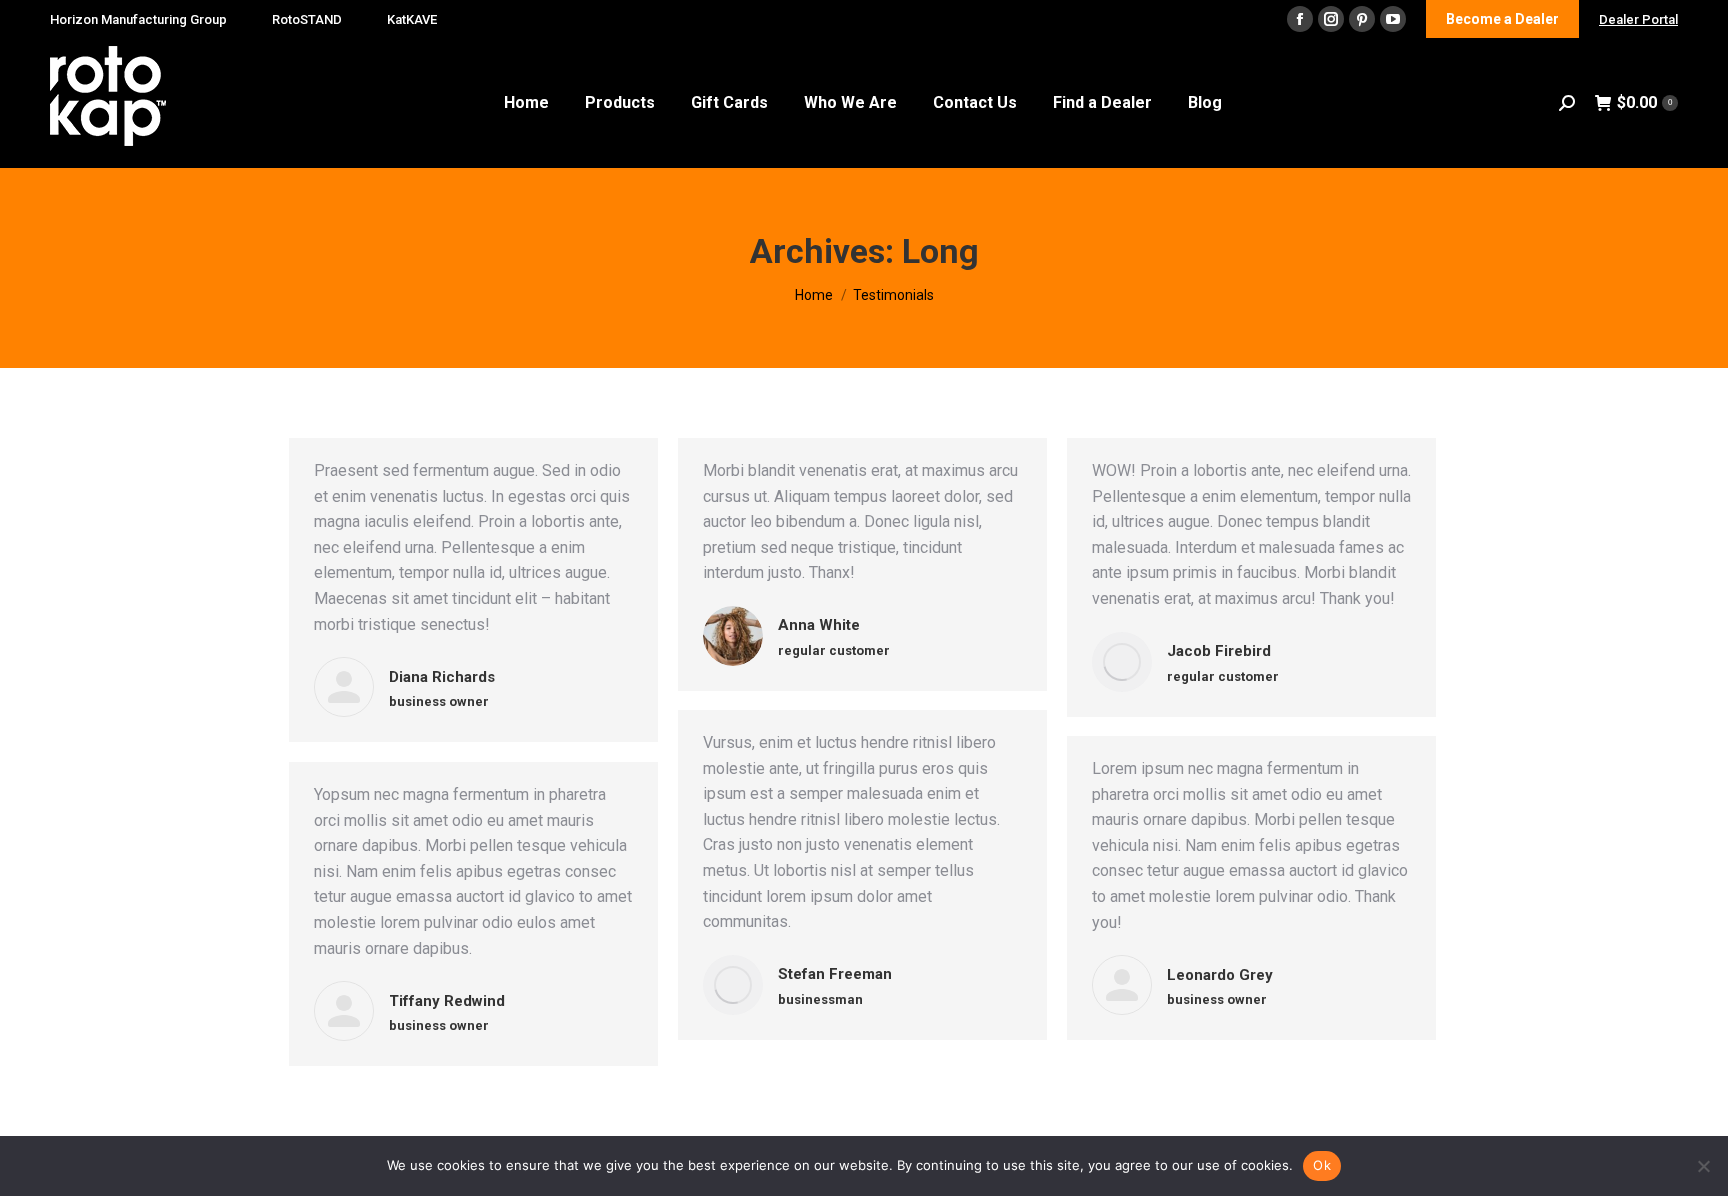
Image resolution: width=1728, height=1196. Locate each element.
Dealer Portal (1638, 19)
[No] (1703, 1166)
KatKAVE (412, 19)
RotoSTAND (307, 19)
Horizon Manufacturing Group (138, 19)
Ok (1322, 1165)
